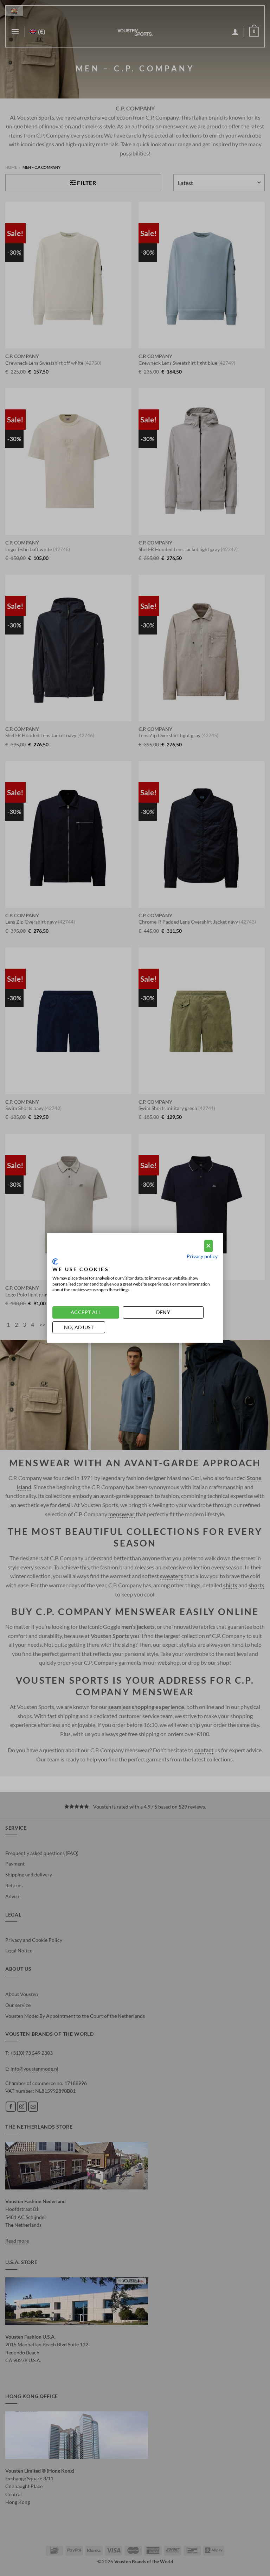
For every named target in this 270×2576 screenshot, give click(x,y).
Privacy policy (202, 1256)
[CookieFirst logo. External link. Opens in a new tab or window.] (55, 1262)
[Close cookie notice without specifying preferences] (208, 1246)
